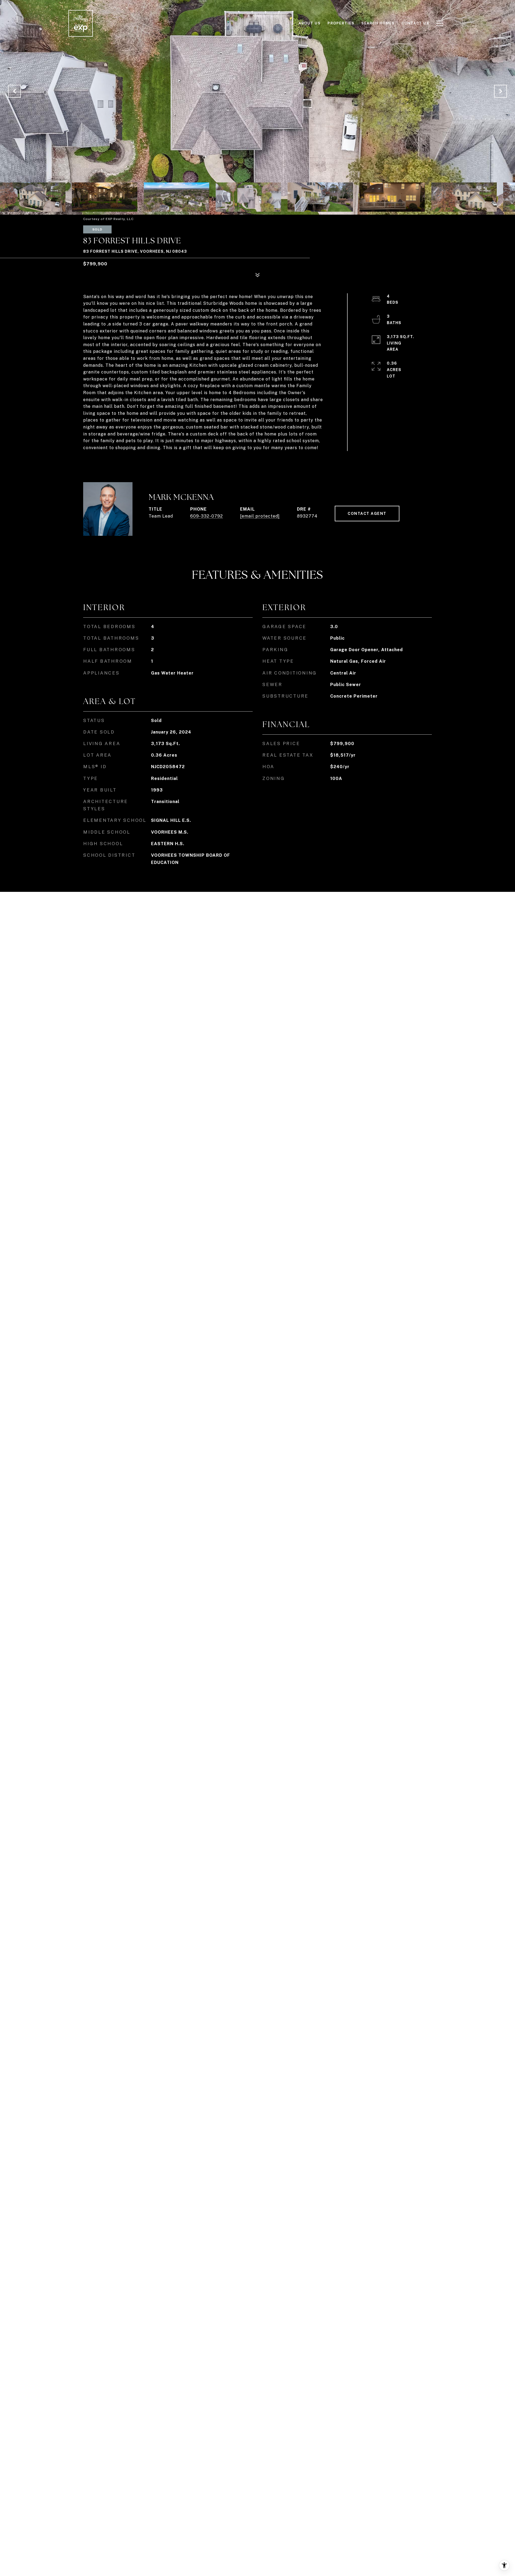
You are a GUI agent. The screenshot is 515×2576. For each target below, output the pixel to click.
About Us (310, 23)
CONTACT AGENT (367, 514)
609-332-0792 (207, 516)
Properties (341, 23)
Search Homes (378, 23)
